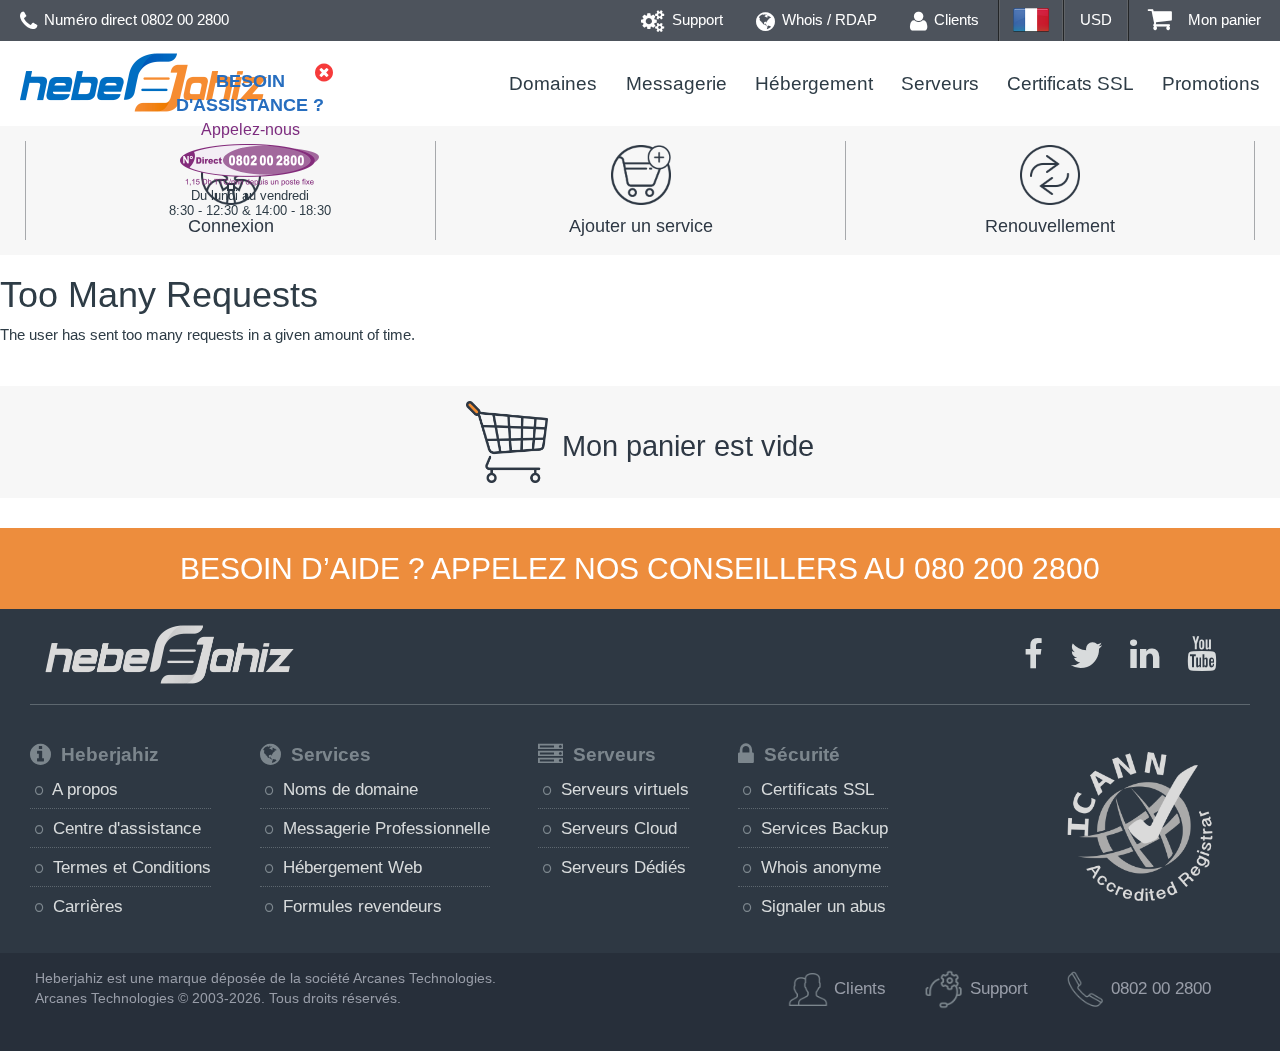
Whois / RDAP (827, 19)
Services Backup (822, 828)
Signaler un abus (821, 906)
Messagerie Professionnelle (384, 828)
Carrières (85, 906)
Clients (954, 19)
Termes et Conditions (129, 867)
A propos (83, 789)
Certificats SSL (1070, 83)
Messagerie (676, 83)
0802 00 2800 (185, 19)
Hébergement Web (350, 867)
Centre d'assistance (124, 828)
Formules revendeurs (360, 906)
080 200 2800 (1007, 568)
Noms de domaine (348, 789)
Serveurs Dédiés (621, 867)
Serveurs (940, 83)
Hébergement (814, 83)
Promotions (1211, 83)
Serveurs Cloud (616, 828)
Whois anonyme (818, 867)
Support (695, 19)
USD (1096, 19)
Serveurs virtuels (622, 789)
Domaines (553, 83)
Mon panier (1222, 19)
